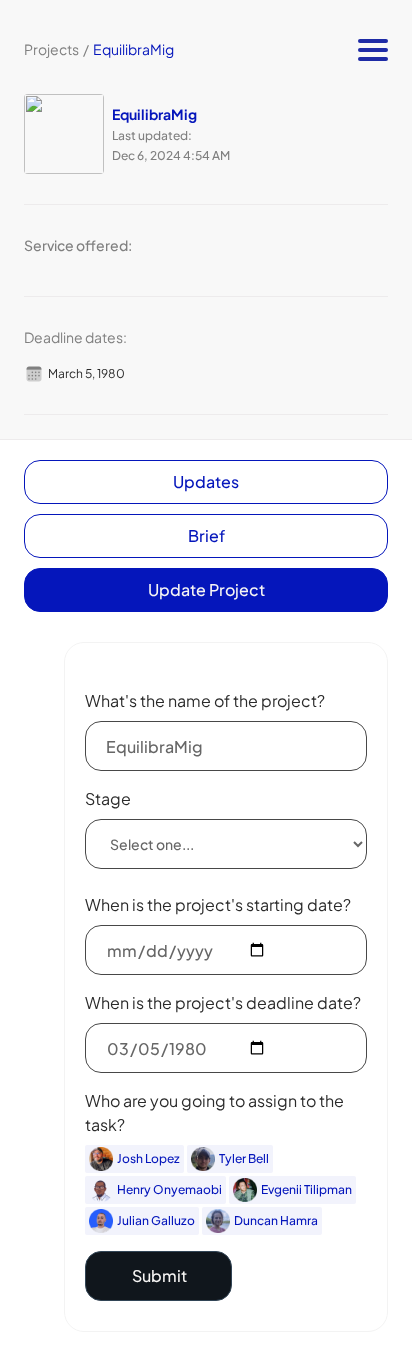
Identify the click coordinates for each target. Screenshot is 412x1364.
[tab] (206, 482)
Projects (51, 49)
